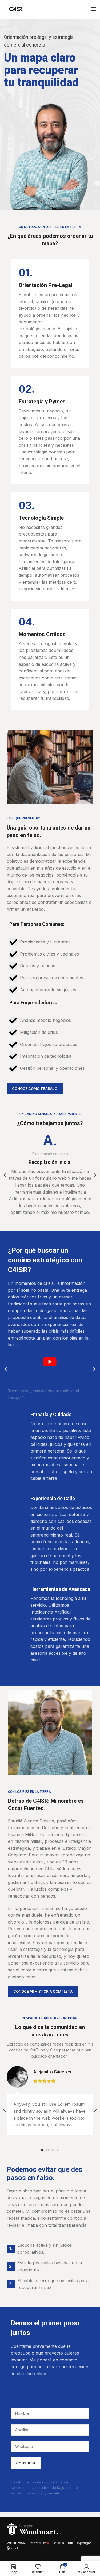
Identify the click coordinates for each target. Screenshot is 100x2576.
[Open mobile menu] (94, 9)
